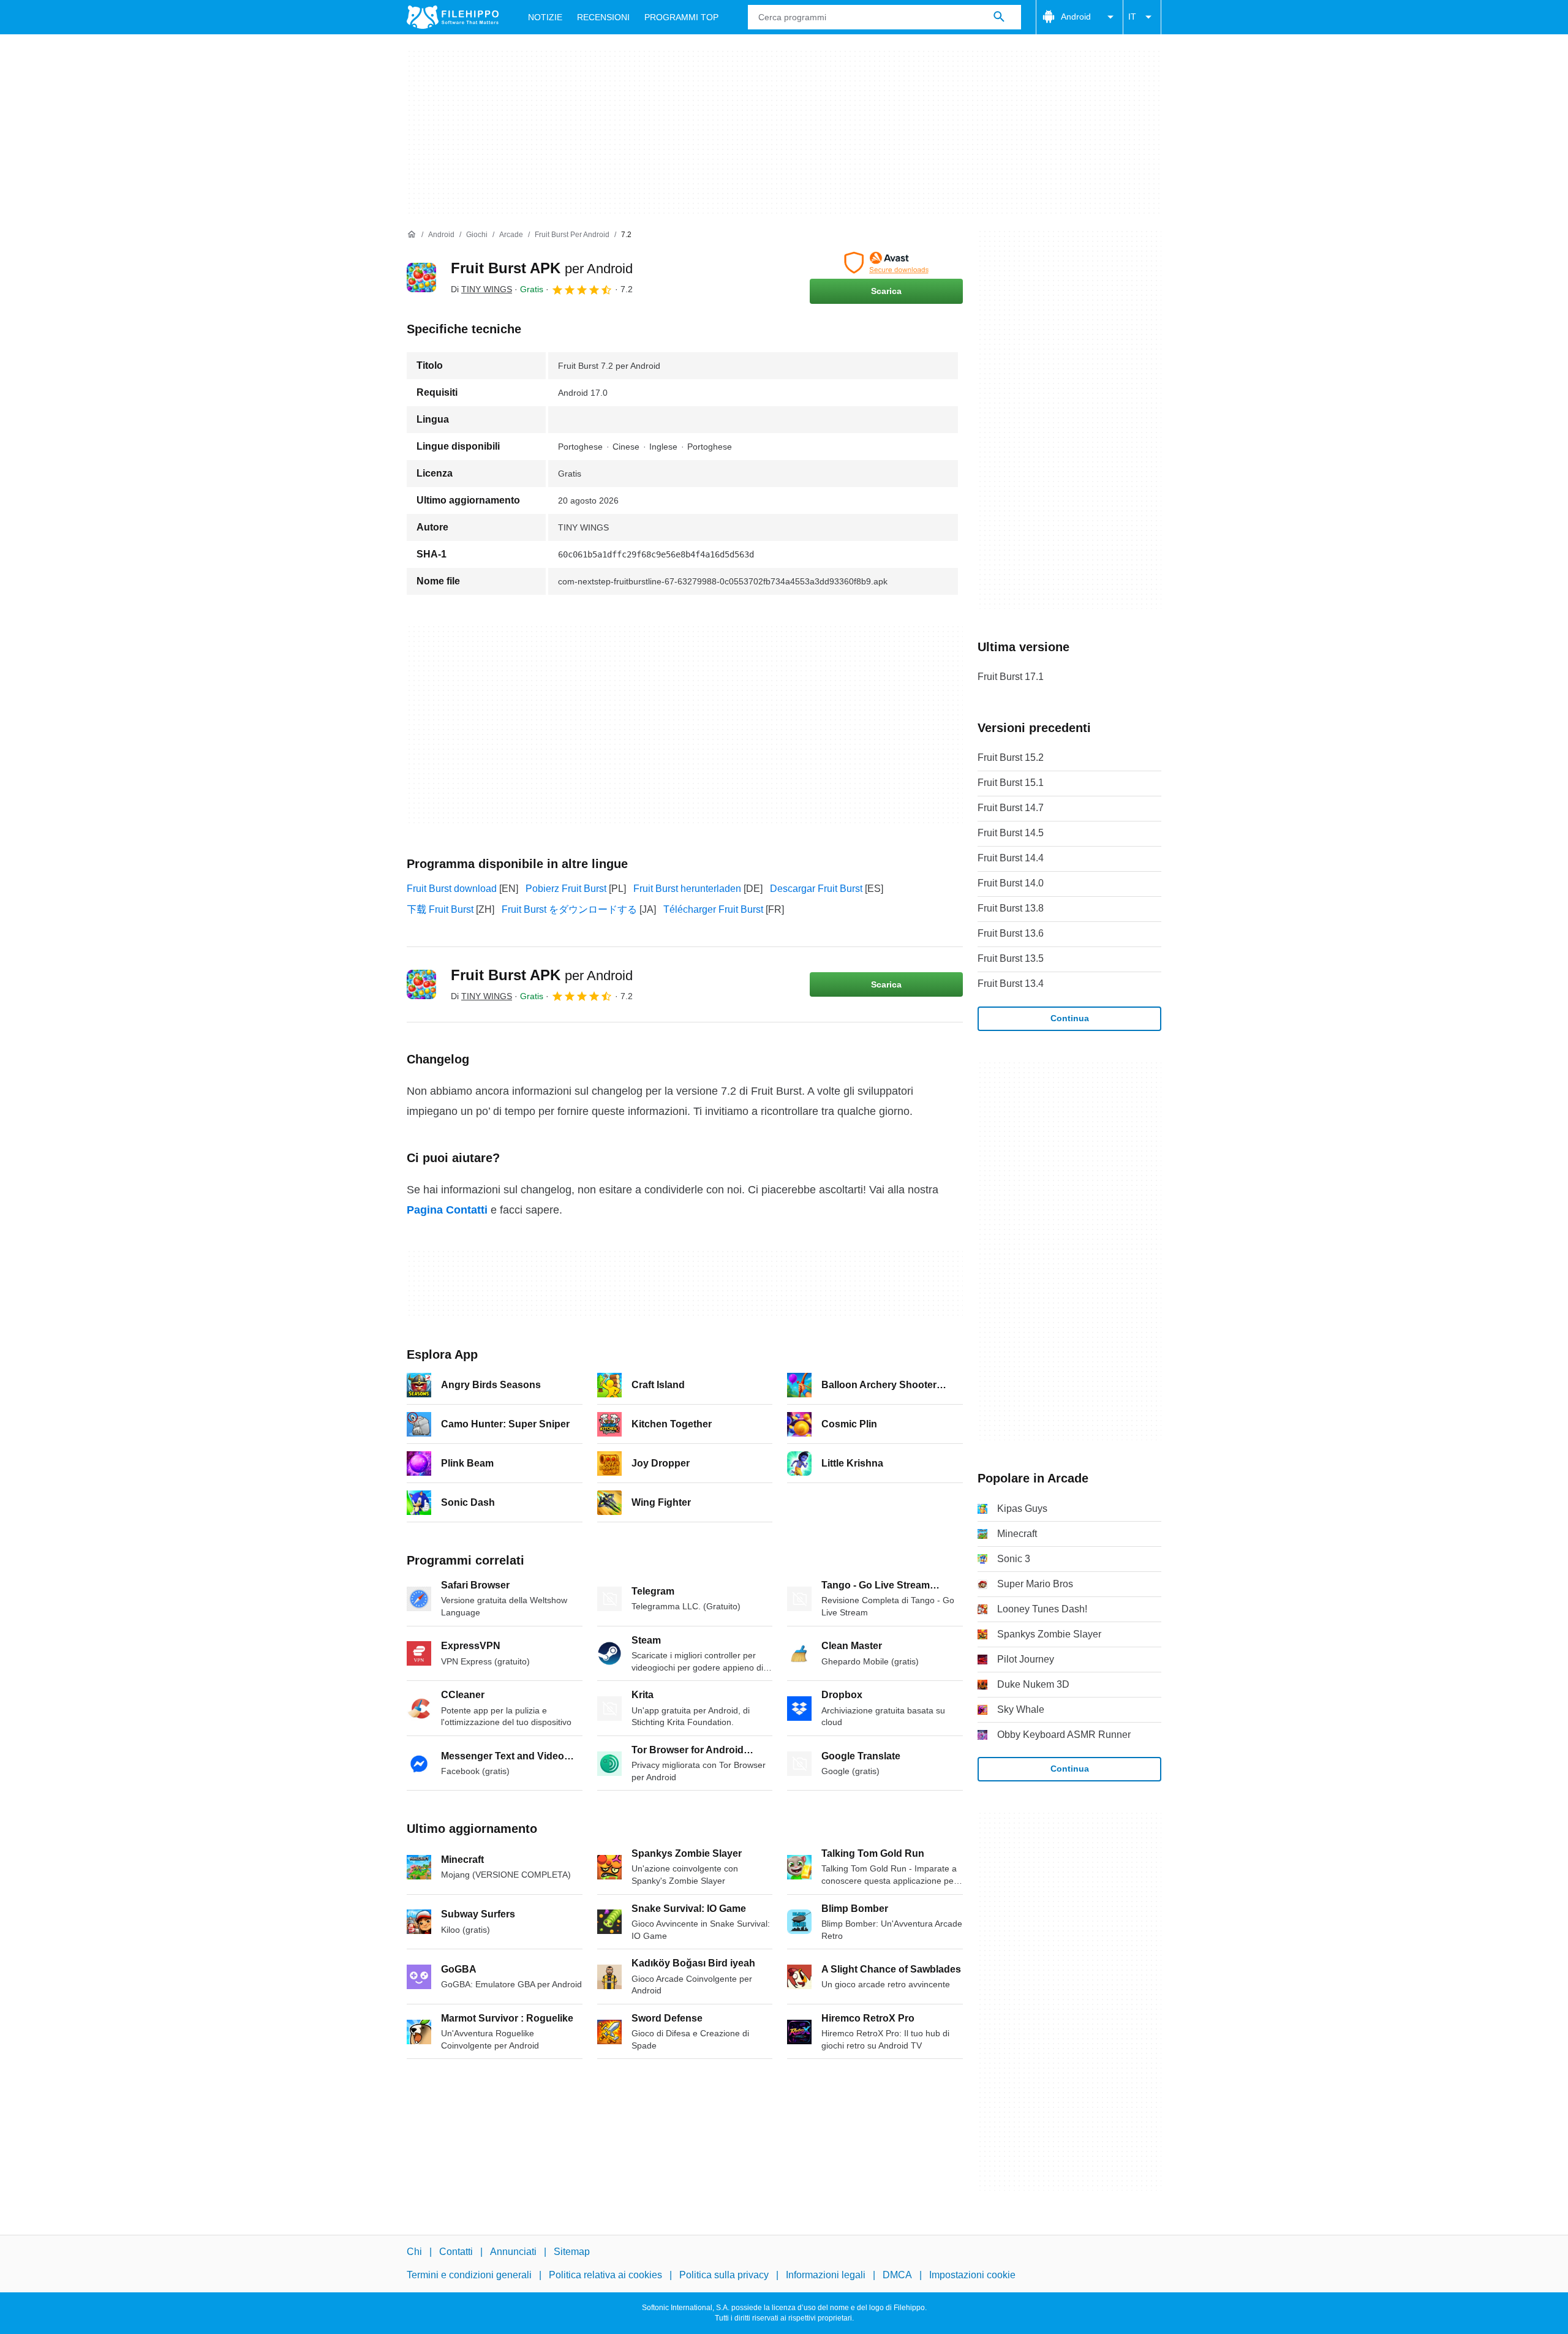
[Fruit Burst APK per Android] (421, 278)
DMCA (897, 2275)
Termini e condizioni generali (469, 2275)
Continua (1070, 1018)
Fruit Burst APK (542, 268)
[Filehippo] (453, 17)
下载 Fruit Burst (440, 909)
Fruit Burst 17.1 (1011, 677)
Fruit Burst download (452, 889)
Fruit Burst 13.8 (1011, 908)
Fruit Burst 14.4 (1011, 858)
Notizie (545, 17)
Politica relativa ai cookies (605, 2275)
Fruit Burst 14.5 (1011, 833)
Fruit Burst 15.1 (1011, 783)
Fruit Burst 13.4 (1011, 984)
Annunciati (513, 2252)
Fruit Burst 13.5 (1011, 958)
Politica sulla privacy (724, 2275)
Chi (414, 2252)
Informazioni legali (826, 2275)
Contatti (456, 2252)
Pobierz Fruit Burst (566, 889)
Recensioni (603, 17)
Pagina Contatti (447, 1210)
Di (481, 289)
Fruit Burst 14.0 (1011, 883)
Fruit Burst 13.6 (1011, 933)
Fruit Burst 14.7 (1011, 808)
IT (1132, 17)
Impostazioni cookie (972, 2275)
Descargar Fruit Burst (816, 889)
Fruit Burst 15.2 (1011, 757)
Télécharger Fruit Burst (713, 909)
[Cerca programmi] (999, 17)
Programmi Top (681, 17)
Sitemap (572, 2252)
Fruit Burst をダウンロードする (569, 909)
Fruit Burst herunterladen (687, 889)
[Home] (412, 235)
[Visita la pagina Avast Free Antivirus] (886, 263)
